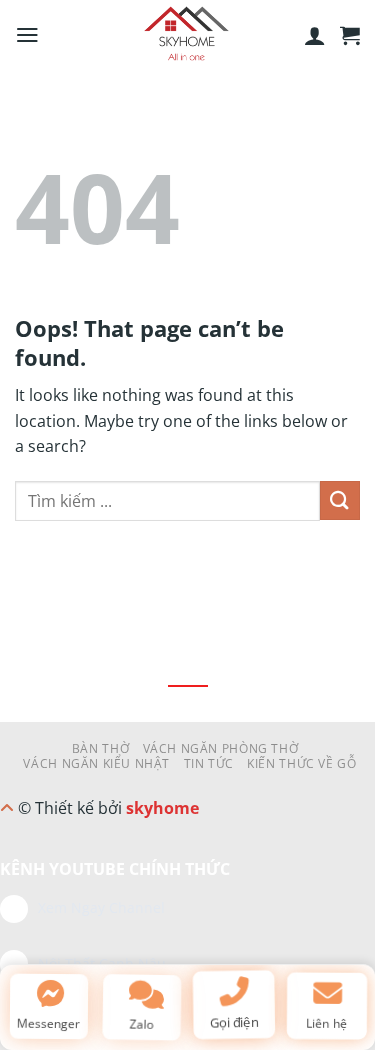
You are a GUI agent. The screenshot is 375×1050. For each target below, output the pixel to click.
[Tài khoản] (315, 35)
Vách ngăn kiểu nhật (96, 763)
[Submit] (340, 500)
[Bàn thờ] (188, 35)
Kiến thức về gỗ (301, 763)
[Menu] (27, 35)
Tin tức (209, 763)
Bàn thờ (100, 748)
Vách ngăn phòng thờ (221, 748)
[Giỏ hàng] (350, 35)
